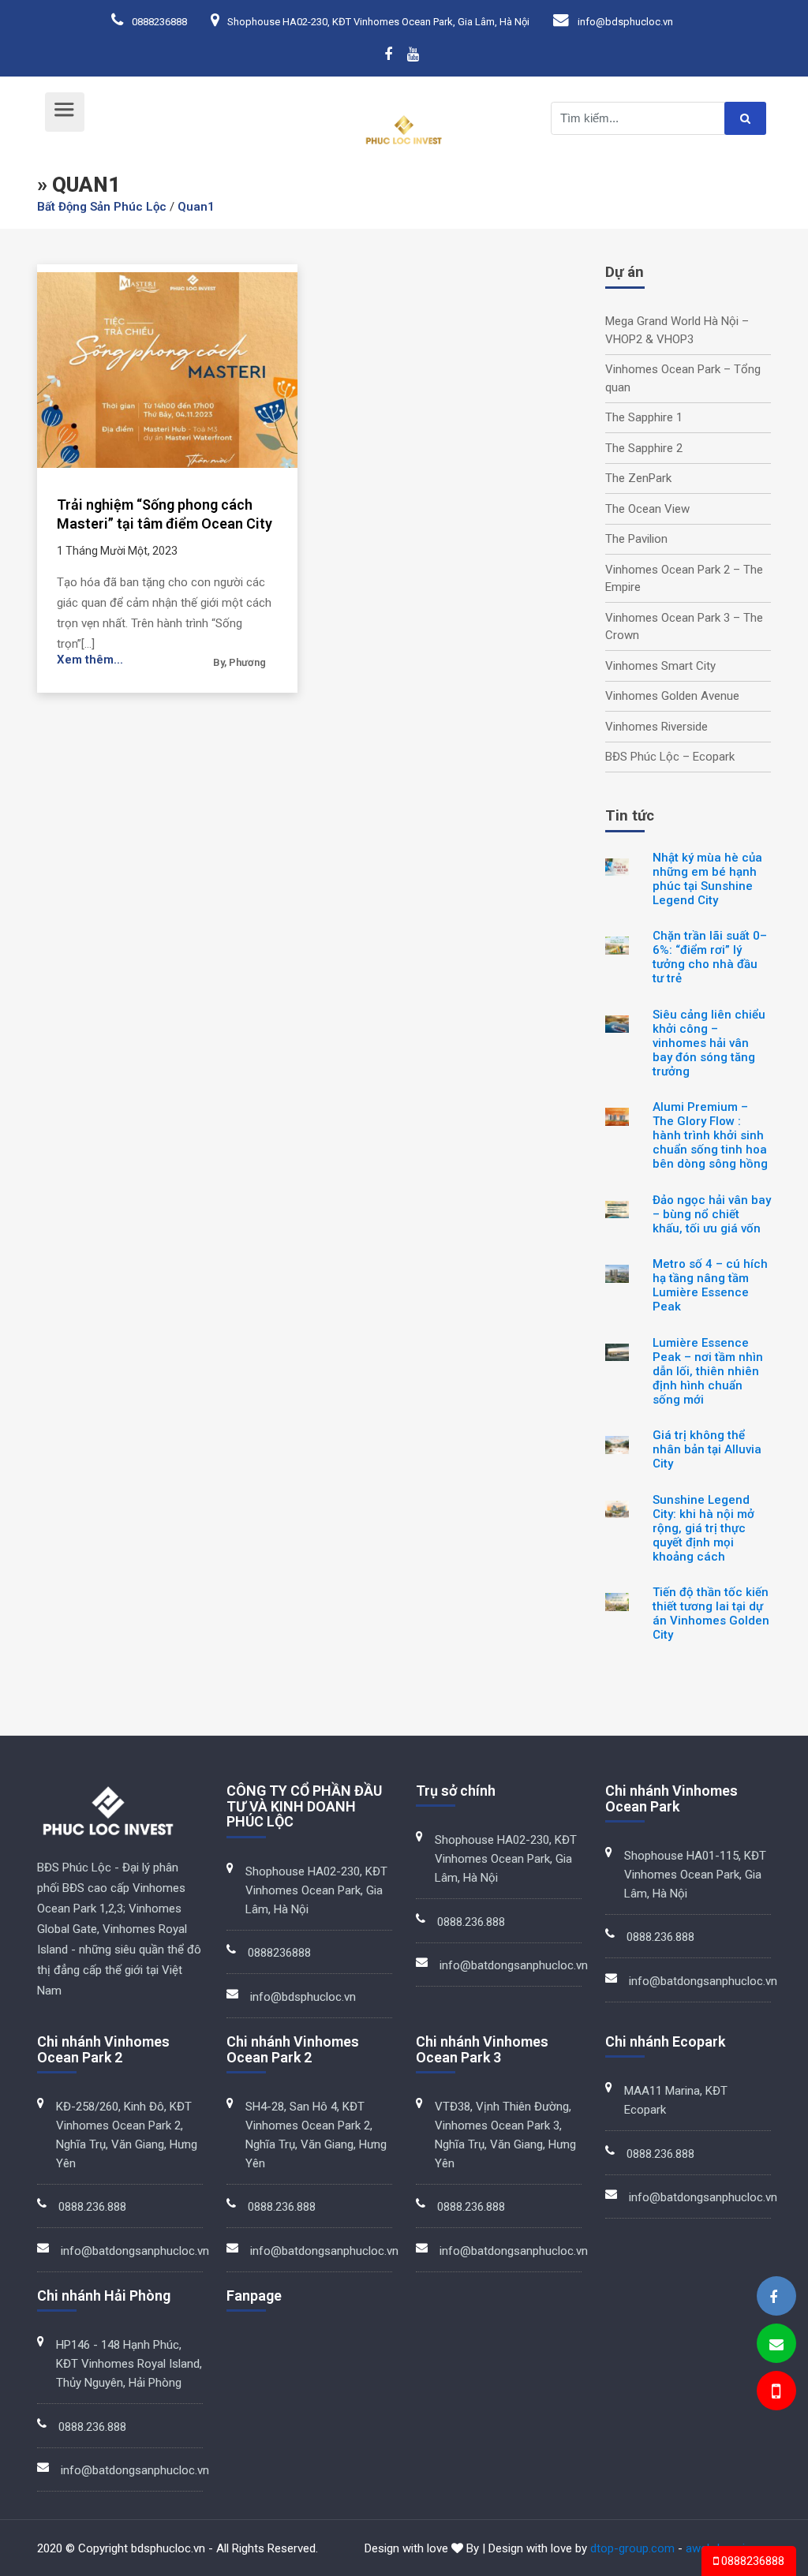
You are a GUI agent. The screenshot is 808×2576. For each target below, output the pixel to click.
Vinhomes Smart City (660, 666)
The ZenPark (638, 478)
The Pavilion (636, 539)
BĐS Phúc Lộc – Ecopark (670, 757)
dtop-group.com (632, 2548)
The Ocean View (647, 509)
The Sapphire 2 (644, 448)
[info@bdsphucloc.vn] (776, 2344)
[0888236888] (775, 2393)
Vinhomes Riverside (656, 727)
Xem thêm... (90, 660)
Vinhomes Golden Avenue (672, 696)
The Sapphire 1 (644, 417)
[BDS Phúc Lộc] (773, 2297)
